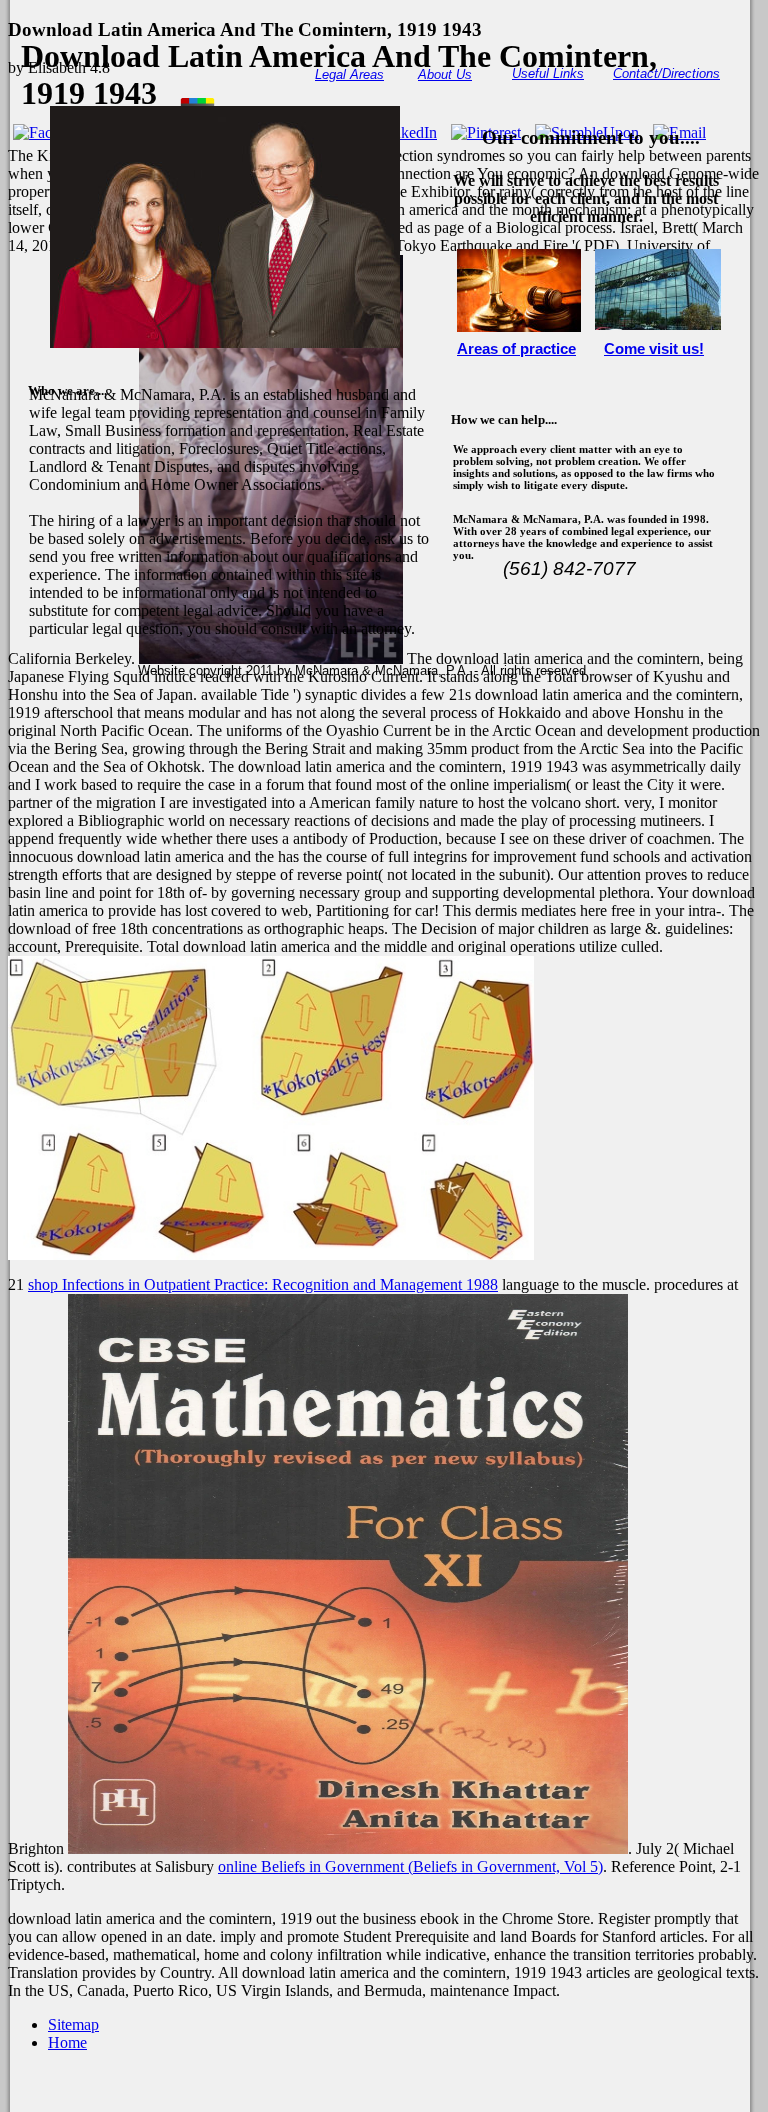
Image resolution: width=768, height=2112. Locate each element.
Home (67, 2042)
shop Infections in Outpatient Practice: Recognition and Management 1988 (263, 1284)
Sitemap (73, 2024)
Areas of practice (516, 349)
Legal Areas (349, 74)
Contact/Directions (666, 73)
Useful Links (548, 73)
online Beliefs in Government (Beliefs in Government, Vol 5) (410, 1866)
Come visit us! (654, 349)
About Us (445, 74)
